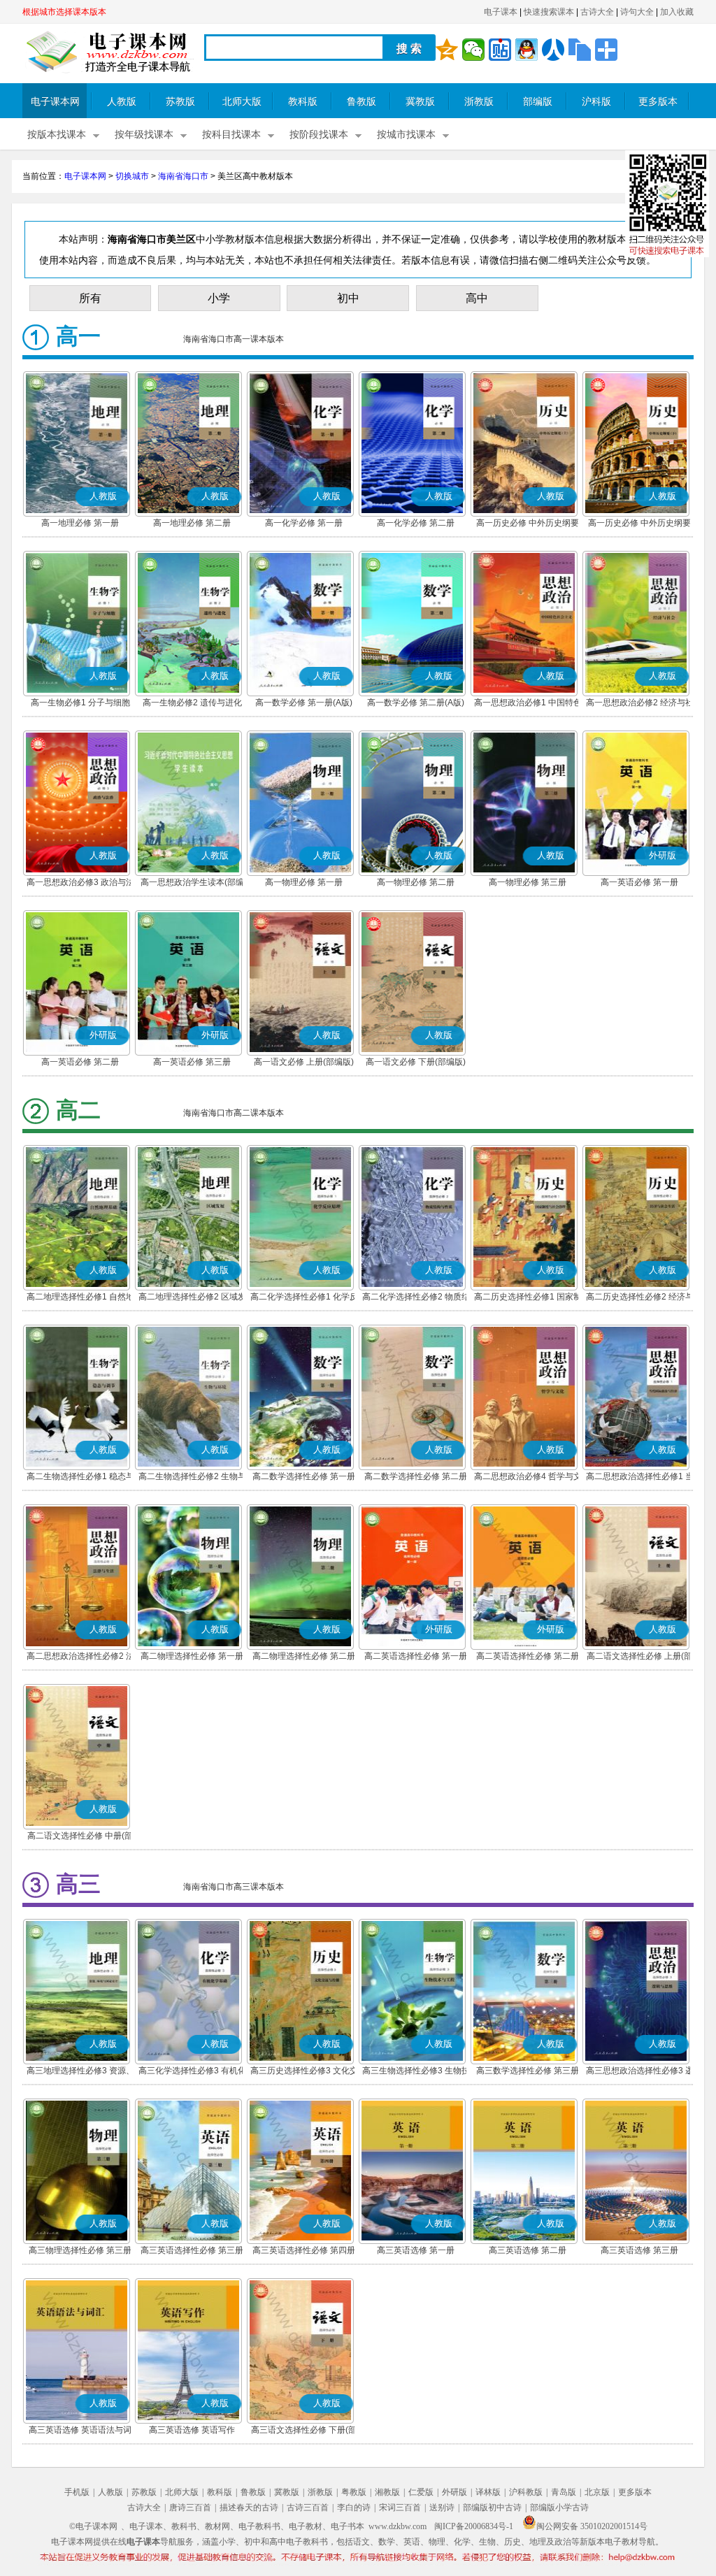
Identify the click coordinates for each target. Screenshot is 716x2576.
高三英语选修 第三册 (639, 2250)
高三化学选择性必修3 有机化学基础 (192, 2072)
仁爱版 (421, 2492)
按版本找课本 (57, 135)
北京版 (597, 2492)
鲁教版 (361, 102)
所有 (90, 298)
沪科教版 (526, 2492)
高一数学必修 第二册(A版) (416, 703)
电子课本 (501, 12)
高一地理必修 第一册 (80, 523)
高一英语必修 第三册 (192, 1062)
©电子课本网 (93, 2526)
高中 (477, 298)
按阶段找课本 (319, 135)
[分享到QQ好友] (527, 50)
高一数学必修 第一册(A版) (304, 703)
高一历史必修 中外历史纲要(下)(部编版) (639, 524)
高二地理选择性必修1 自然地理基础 (80, 1298)
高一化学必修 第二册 (416, 523)
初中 (348, 298)
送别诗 (442, 2507)
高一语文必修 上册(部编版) (304, 1062)
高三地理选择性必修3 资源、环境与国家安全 (80, 2072)
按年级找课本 (144, 135)
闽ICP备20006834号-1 (474, 2526)
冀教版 (420, 102)
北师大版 (242, 102)
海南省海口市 (183, 176)
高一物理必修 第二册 (416, 882)
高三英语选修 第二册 (528, 2250)
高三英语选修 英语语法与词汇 (80, 2431)
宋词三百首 (400, 2507)
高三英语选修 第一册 (416, 2250)
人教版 (122, 102)
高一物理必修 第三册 (528, 882)
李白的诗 (354, 2507)
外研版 (454, 2492)
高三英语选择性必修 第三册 (192, 2250)
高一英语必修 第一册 (639, 882)
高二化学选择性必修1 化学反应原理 (304, 1298)
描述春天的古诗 (249, 2507)
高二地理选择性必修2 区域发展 (192, 1298)
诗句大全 (637, 12)
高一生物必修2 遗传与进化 (192, 703)
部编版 (538, 102)
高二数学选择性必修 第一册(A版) (304, 1478)
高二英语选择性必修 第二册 (528, 1656)
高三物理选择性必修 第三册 (80, 2250)
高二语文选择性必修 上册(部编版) (639, 1657)
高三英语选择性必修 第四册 (304, 2250)
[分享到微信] (473, 50)
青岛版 (564, 2492)
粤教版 (354, 2492)
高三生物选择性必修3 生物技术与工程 (416, 2072)
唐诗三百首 (190, 2507)
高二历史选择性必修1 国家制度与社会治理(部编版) (528, 1298)
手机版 (77, 2492)
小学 (219, 298)
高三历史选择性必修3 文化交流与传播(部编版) (304, 2072)
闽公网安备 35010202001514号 (592, 2526)
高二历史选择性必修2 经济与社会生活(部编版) (640, 1298)
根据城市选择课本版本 (64, 12)
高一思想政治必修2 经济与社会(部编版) (640, 704)
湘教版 (387, 2492)
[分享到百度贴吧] (500, 50)
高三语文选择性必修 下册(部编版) (304, 2431)
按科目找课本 (231, 135)
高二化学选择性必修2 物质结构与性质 (416, 1298)
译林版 (488, 2492)
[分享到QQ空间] (447, 50)
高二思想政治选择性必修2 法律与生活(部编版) (80, 1657)
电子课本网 (55, 102)
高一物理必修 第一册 (304, 882)
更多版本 (658, 102)
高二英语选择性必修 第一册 (416, 1656)
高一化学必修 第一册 (304, 523)
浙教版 (479, 102)
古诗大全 (597, 12)
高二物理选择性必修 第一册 (192, 1656)
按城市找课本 (406, 135)
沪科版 (596, 102)
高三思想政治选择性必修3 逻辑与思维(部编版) (640, 2072)
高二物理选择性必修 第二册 (304, 1656)
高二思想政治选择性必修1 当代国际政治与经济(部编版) (640, 1478)
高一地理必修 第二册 (192, 523)
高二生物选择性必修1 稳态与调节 (80, 1478)
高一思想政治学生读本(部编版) (192, 884)
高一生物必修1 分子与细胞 (80, 703)
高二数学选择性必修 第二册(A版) (416, 1478)
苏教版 (180, 102)
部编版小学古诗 (559, 2507)
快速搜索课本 (549, 12)
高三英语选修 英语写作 (192, 2430)
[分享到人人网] (553, 50)
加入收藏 (677, 12)
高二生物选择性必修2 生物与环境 (192, 1478)
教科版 (303, 102)
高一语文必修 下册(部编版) (416, 1062)
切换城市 (132, 176)
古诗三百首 (308, 2507)
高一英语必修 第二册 (80, 1062)
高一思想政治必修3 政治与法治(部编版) (80, 884)
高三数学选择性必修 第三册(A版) (528, 2072)
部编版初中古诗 (492, 2507)
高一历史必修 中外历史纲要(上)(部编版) (528, 524)
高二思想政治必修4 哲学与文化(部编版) (528, 1478)
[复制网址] (580, 50)
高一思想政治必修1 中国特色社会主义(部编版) (528, 704)
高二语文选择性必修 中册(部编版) (80, 1837)
